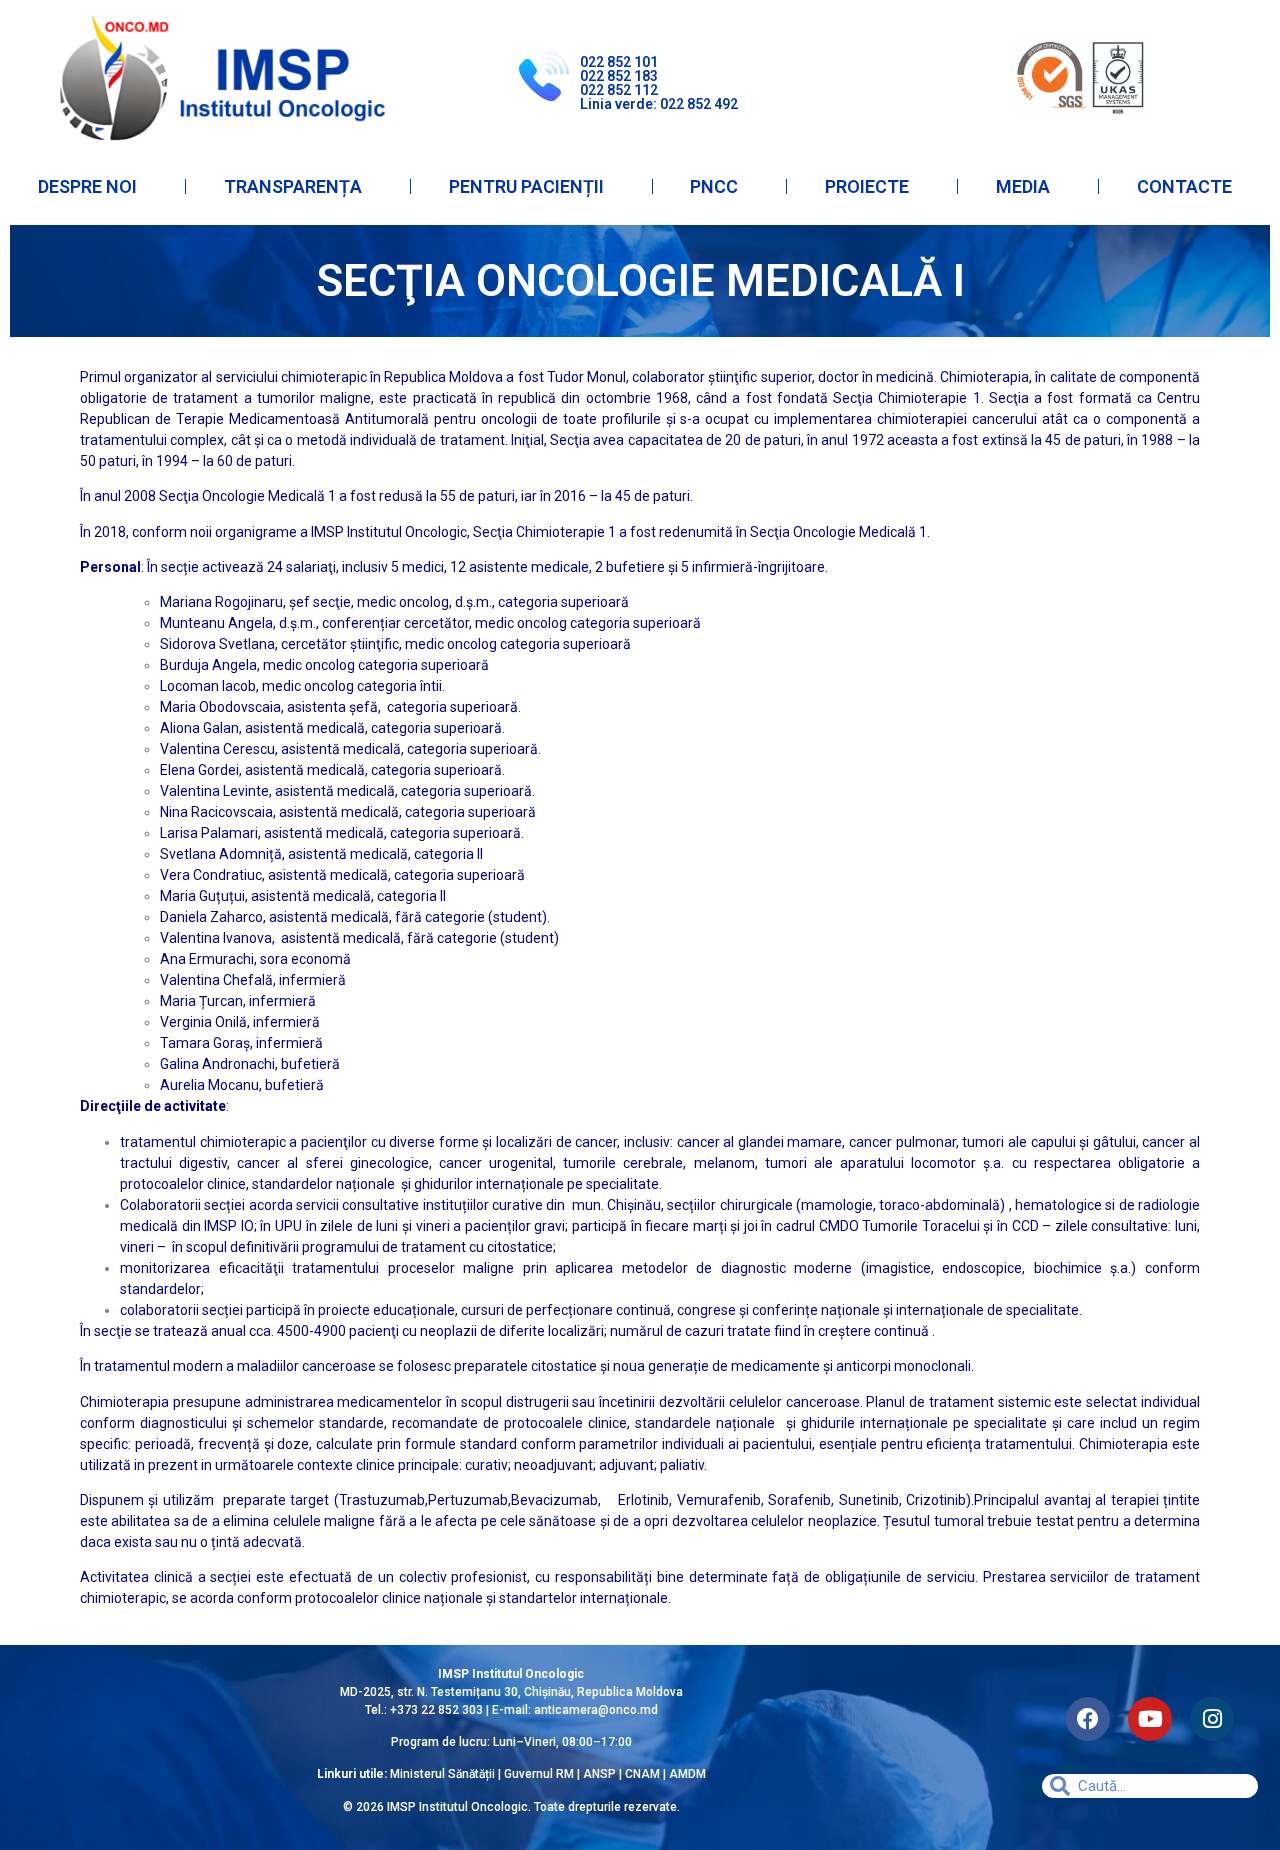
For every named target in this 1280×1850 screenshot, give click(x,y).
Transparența (293, 186)
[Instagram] (1212, 1719)
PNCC (714, 186)
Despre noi (87, 186)
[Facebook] (1088, 1719)
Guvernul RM (539, 1774)
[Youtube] (1150, 1719)
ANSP (599, 1774)
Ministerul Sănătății (442, 1774)
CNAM (644, 1774)
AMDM (687, 1774)
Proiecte (867, 186)
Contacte (1184, 186)
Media (1023, 186)
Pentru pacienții (526, 186)
